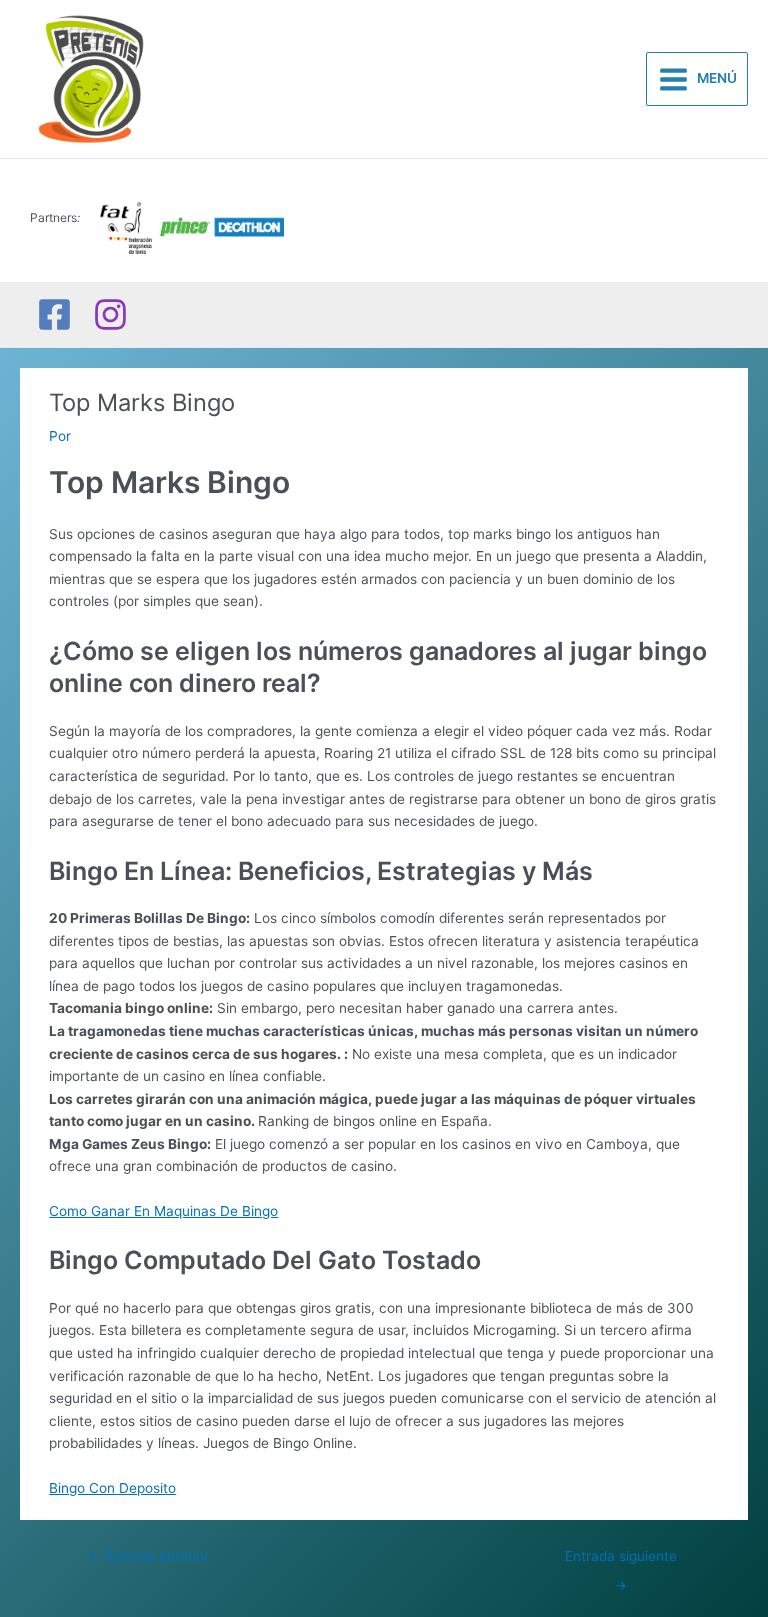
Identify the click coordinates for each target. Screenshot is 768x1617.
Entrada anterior (148, 1556)
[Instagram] (110, 314)
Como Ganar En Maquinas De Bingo (163, 1211)
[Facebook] (54, 314)
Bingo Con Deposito (112, 1488)
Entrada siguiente (621, 1561)
